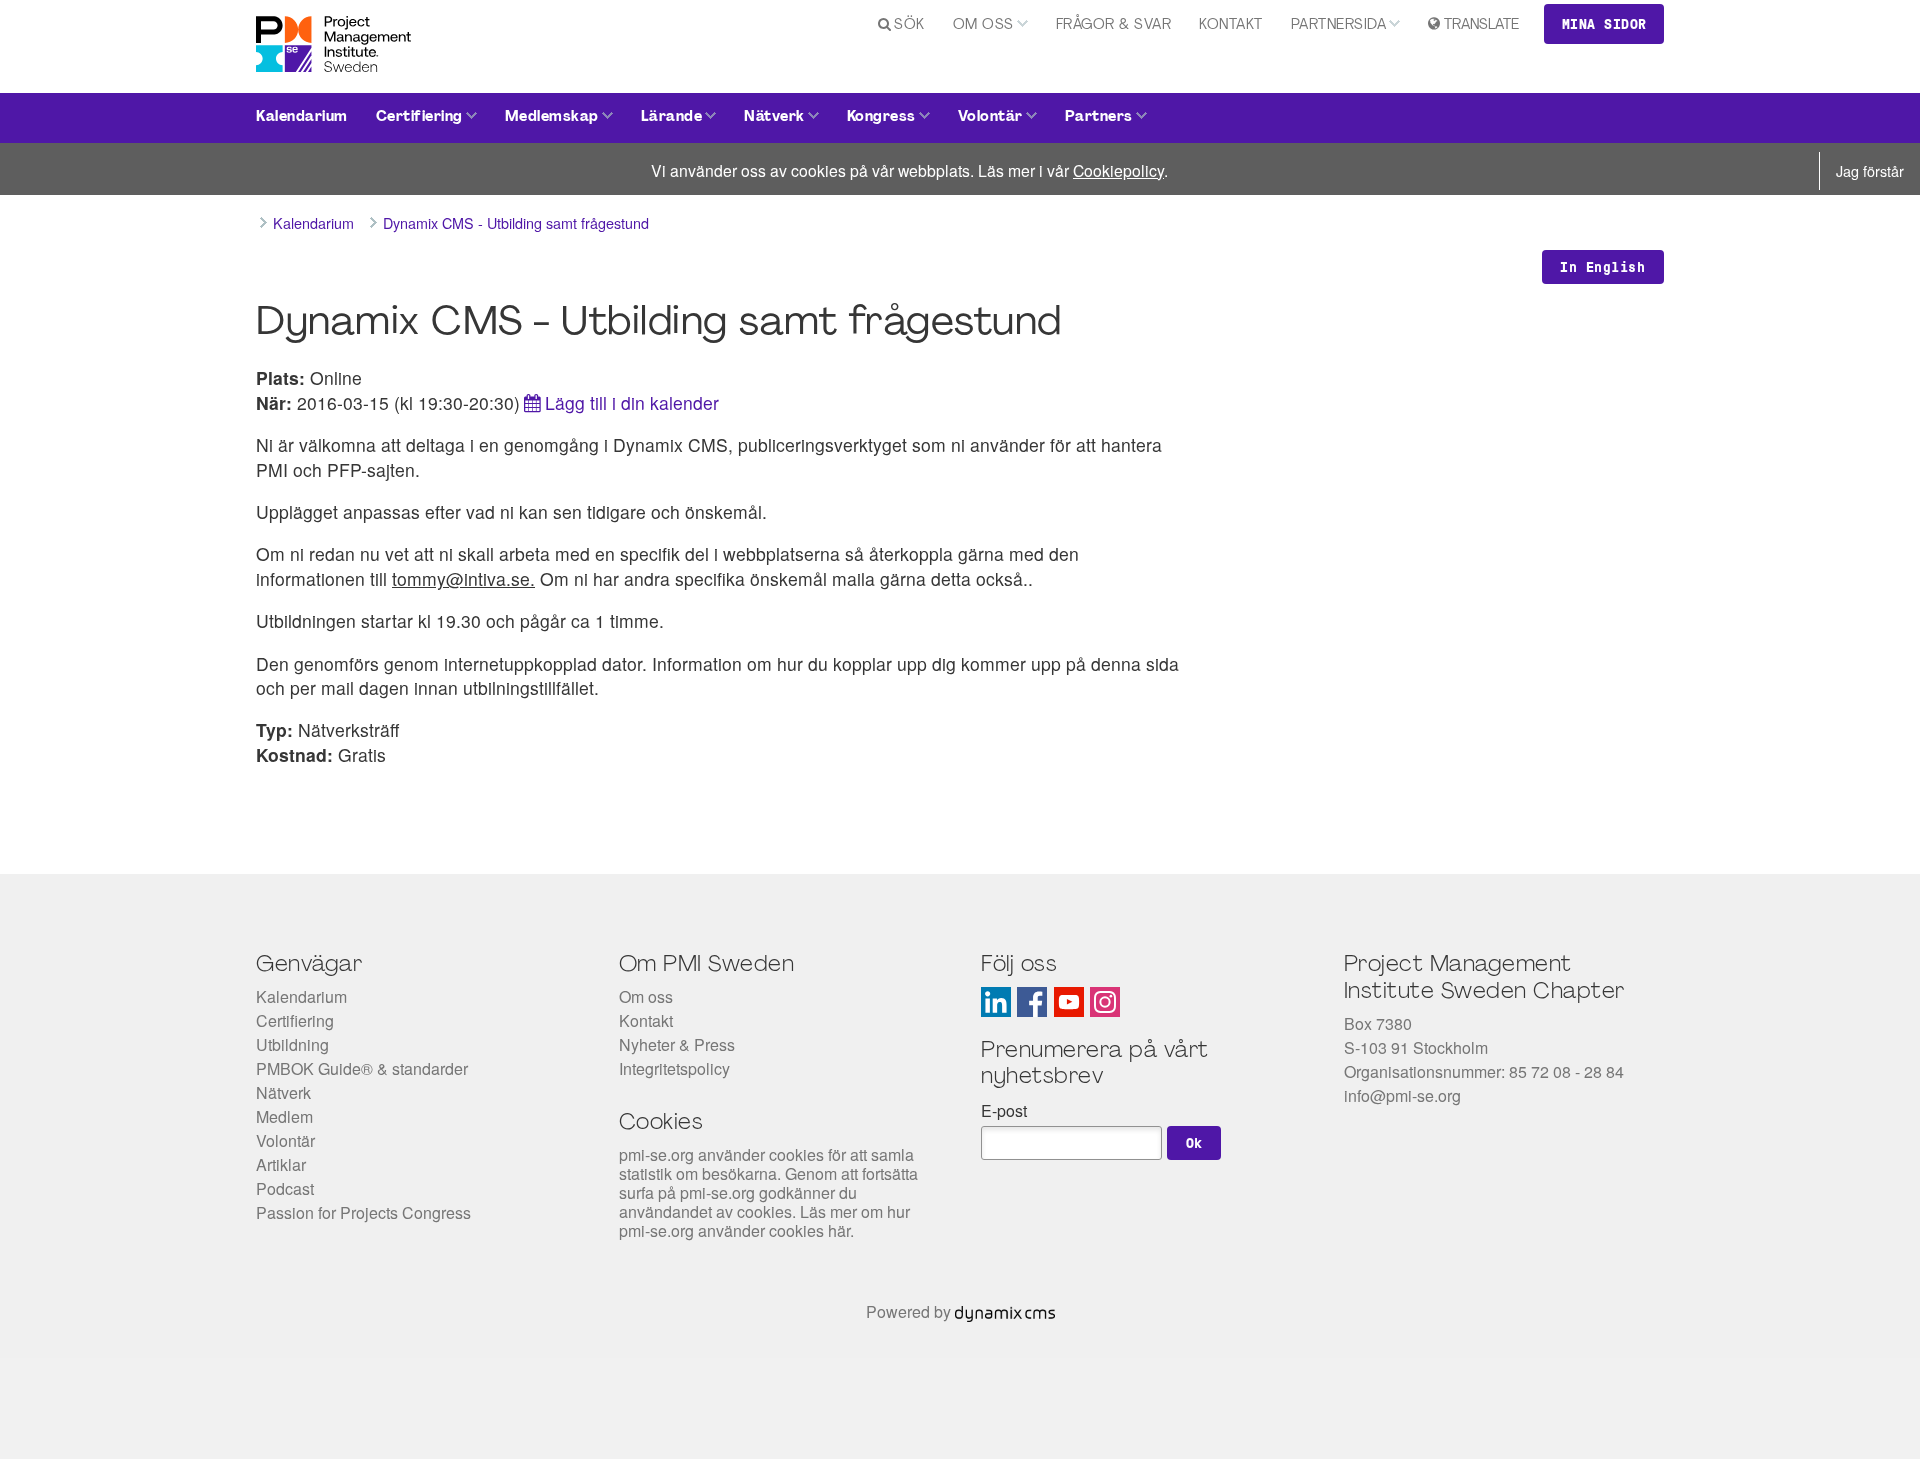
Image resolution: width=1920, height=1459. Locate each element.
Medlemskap (552, 117)
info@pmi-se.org (1402, 1095)
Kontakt (1231, 25)
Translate (1481, 25)
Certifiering (419, 117)
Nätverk (774, 117)
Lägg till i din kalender (632, 402)
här (839, 1230)
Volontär (990, 117)
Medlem (284, 1116)
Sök (909, 25)
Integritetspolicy (674, 1068)
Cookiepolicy (1118, 170)
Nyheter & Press (677, 1044)
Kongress (881, 117)
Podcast (285, 1188)
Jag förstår (1870, 170)
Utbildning (292, 1044)
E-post (1004, 1110)
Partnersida (1339, 25)
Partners (1099, 117)
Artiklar (281, 1164)
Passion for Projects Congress (363, 1212)
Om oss (983, 25)
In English (1602, 267)
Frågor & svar (1114, 25)
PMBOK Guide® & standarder (362, 1068)
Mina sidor (1604, 24)
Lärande (672, 117)
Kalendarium (302, 117)
